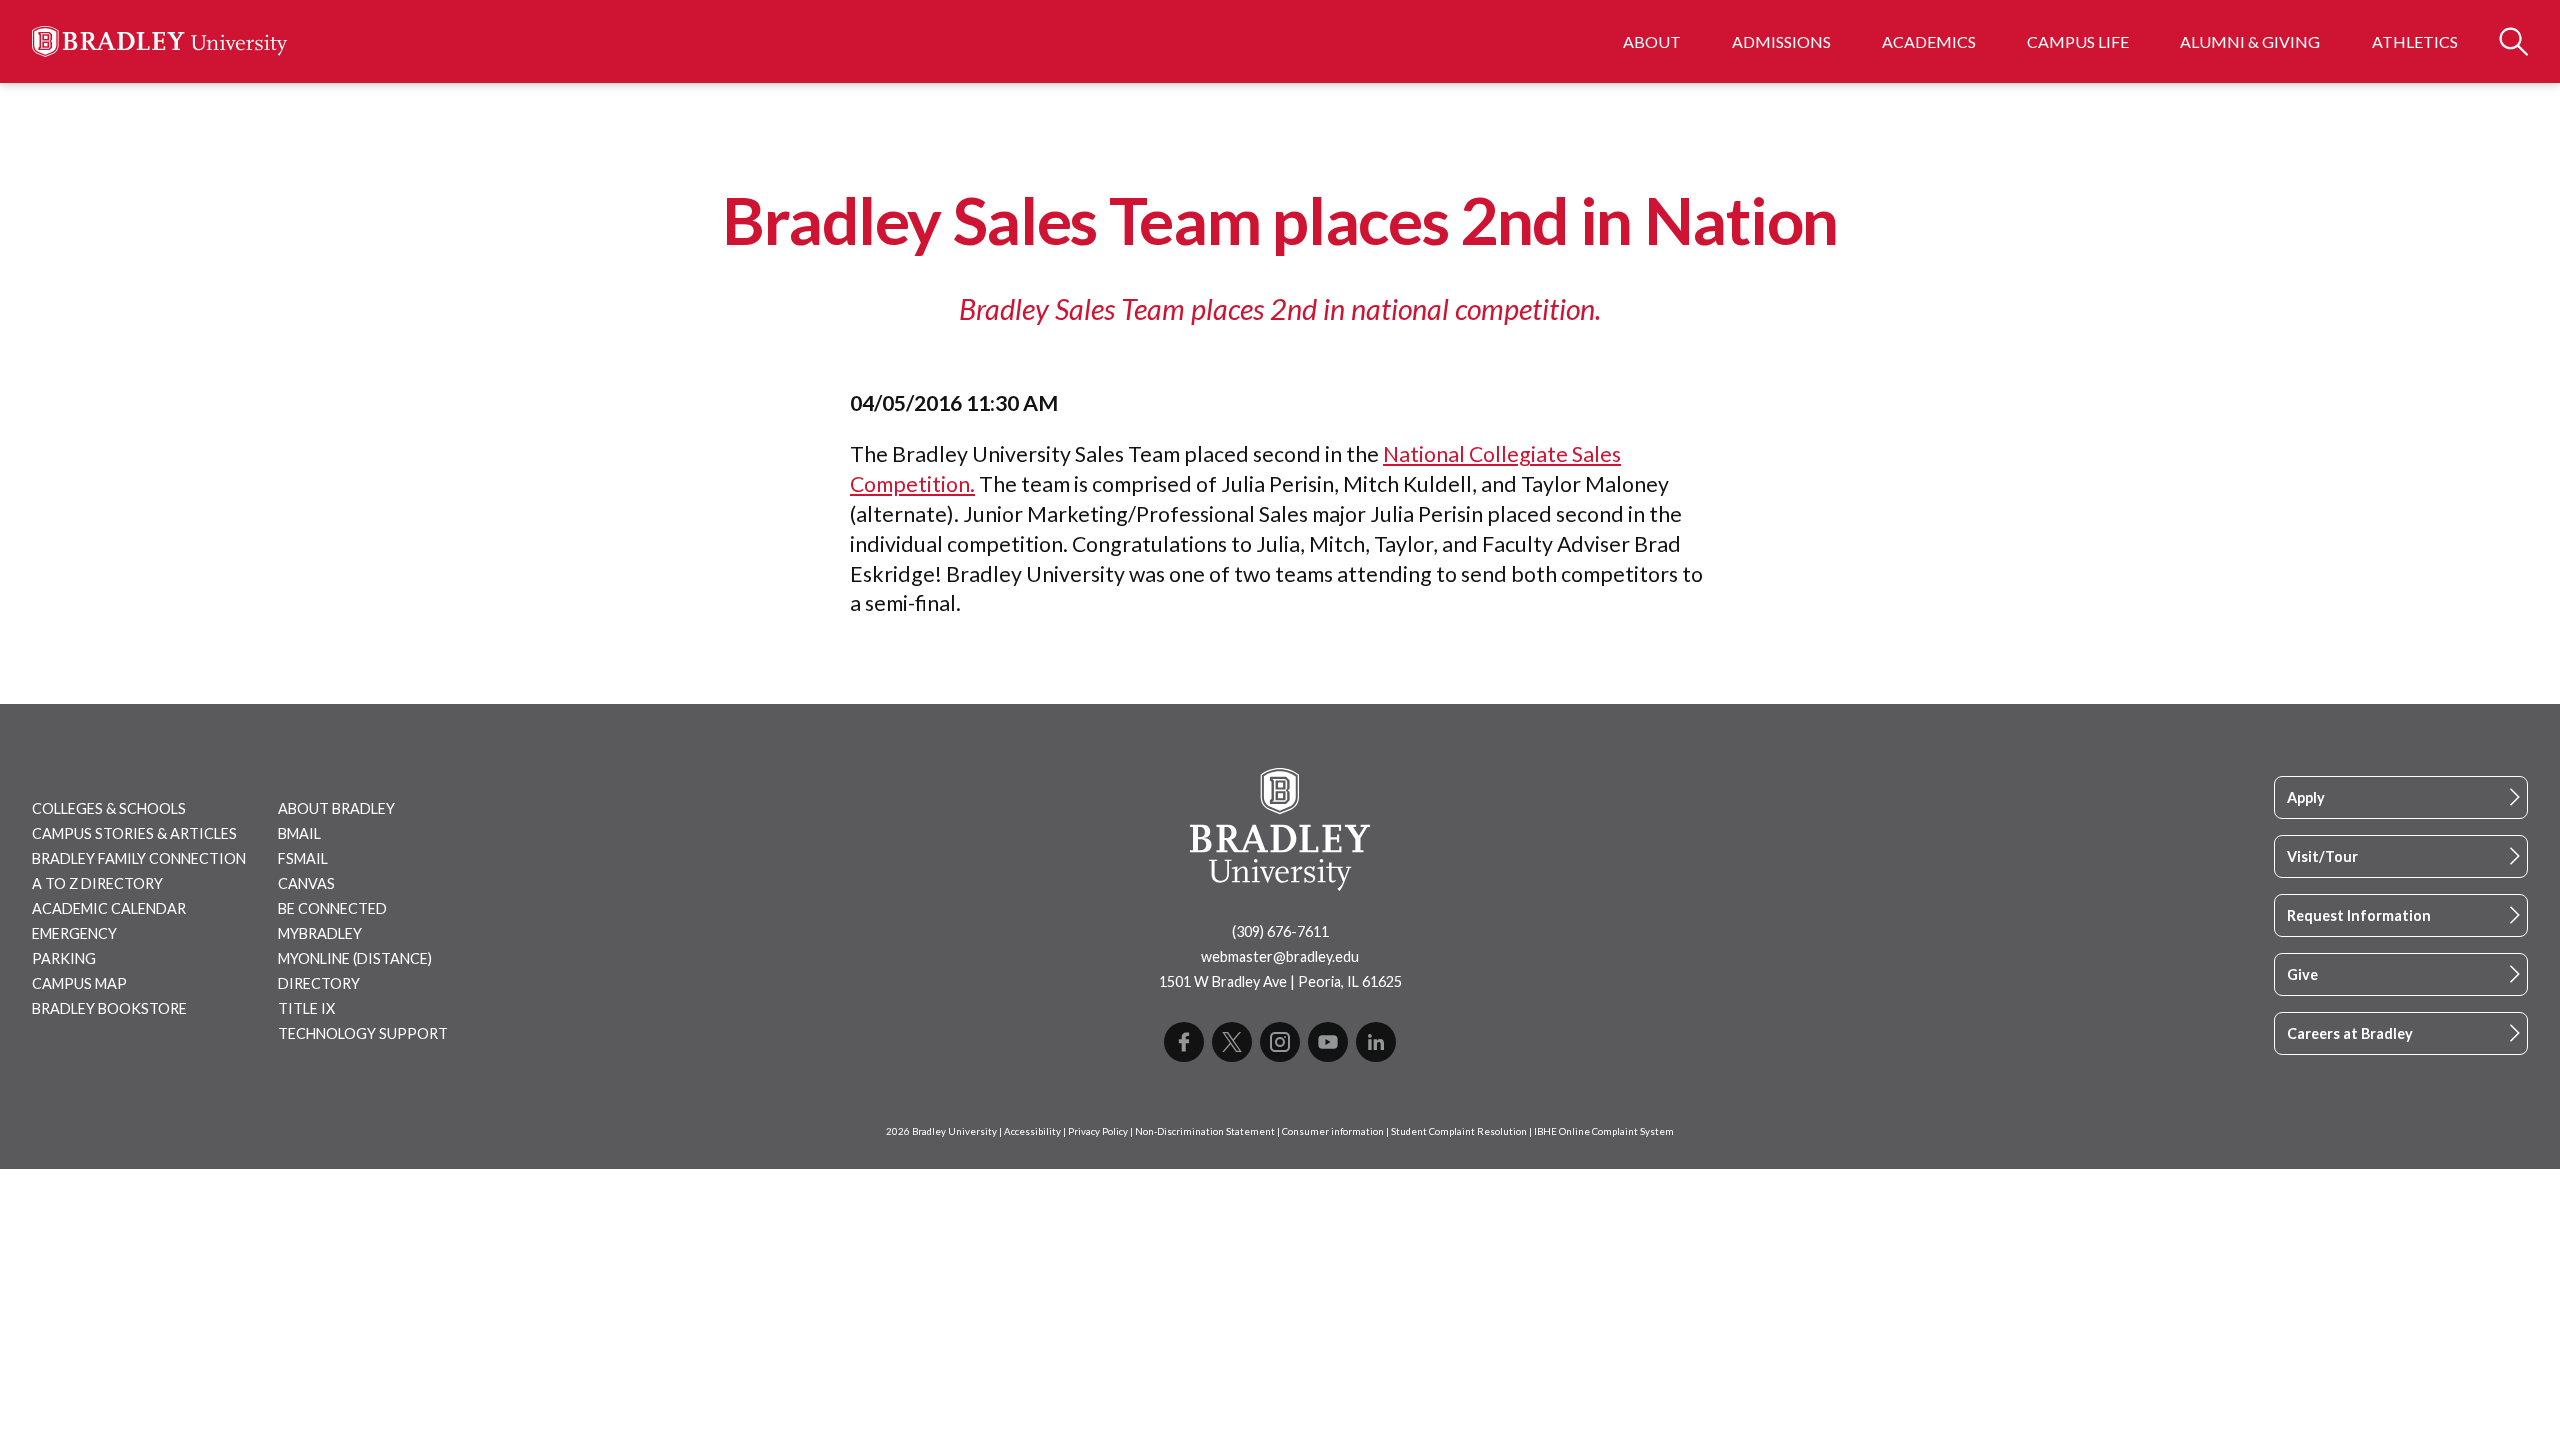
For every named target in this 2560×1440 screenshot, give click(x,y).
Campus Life (2078, 41)
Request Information (2359, 915)
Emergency (74, 933)
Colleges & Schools (109, 808)
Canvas (306, 883)
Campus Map (79, 983)
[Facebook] (1184, 1042)
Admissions (1781, 41)
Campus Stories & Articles (134, 833)
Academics (1929, 41)
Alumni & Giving (2250, 41)
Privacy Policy (1098, 1131)
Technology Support (363, 1033)
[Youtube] (1328, 1042)
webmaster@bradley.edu (1280, 956)
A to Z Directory (97, 883)
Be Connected (332, 908)
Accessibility (1032, 1131)
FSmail (303, 858)
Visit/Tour (2322, 856)
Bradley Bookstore (109, 1008)
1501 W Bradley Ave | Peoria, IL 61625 (1280, 981)
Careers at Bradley (2350, 1033)
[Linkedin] (1376, 1042)
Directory (319, 983)
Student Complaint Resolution (1459, 1131)
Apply (2306, 797)
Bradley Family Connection (139, 858)
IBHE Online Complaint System (1604, 1131)
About (1652, 41)
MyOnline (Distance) (355, 958)
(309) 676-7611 (1280, 931)
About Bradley (336, 808)
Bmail (299, 833)
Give (2302, 974)
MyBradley (320, 933)
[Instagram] (1280, 1042)
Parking (64, 958)
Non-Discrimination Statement (1205, 1131)
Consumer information (1333, 1131)
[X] (1232, 1042)
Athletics (2415, 41)
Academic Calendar (109, 908)
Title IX (306, 1008)
